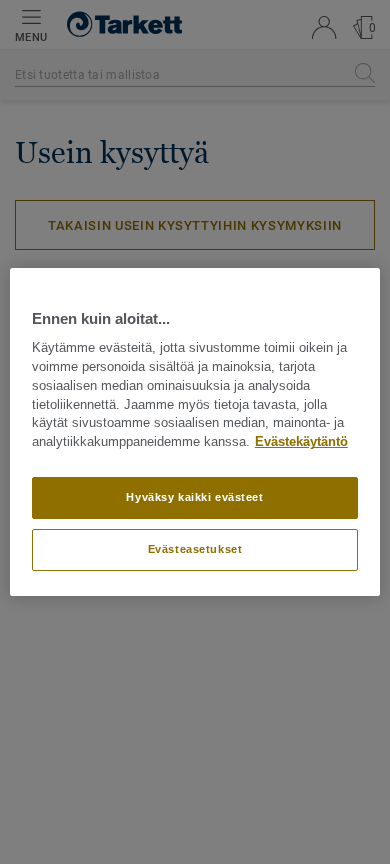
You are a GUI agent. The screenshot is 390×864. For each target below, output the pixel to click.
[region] (195, 432)
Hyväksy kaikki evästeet (194, 497)
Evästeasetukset (195, 549)
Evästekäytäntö (301, 442)
